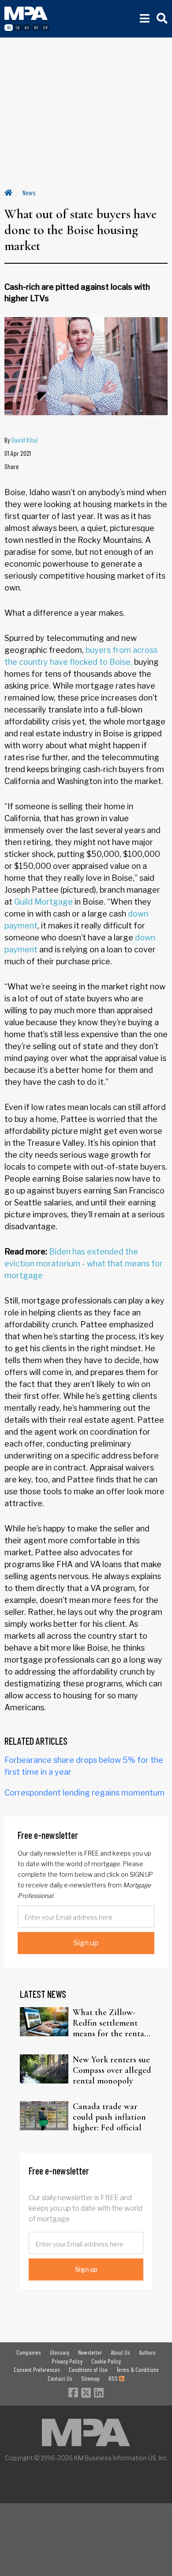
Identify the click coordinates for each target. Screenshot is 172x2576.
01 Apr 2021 (18, 453)
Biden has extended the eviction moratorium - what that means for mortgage (84, 1263)
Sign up (86, 1943)
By (21, 440)
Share (12, 466)
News (29, 192)
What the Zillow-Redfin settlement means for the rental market (110, 2023)
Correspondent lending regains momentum (84, 1793)
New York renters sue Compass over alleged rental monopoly (112, 2070)
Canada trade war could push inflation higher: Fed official (109, 2117)
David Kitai (25, 440)
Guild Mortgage (43, 902)
